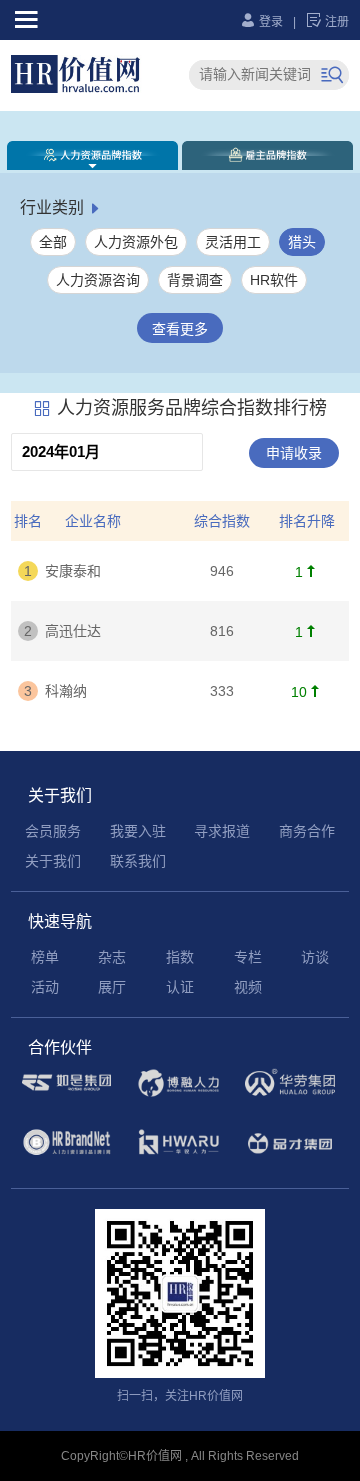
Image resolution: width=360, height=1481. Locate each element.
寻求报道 (222, 831)
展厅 (112, 987)
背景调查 (195, 280)
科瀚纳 (66, 691)
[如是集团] (66, 1093)
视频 (248, 987)
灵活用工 (233, 242)
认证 (180, 987)
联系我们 (138, 861)
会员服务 (53, 831)
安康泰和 (73, 571)
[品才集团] (289, 1154)
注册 (327, 22)
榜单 (45, 957)
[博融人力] (178, 1094)
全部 (53, 242)
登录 (261, 22)
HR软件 (274, 280)
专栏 (248, 957)
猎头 (302, 242)
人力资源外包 (136, 242)
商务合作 (307, 831)
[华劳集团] (289, 1093)
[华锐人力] (178, 1154)
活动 (45, 987)
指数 (180, 957)
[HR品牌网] (66, 1153)
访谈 (315, 957)
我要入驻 (138, 831)
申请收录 (294, 453)
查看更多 (180, 329)
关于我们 (53, 861)
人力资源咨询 (98, 280)
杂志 (112, 957)
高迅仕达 (73, 631)
